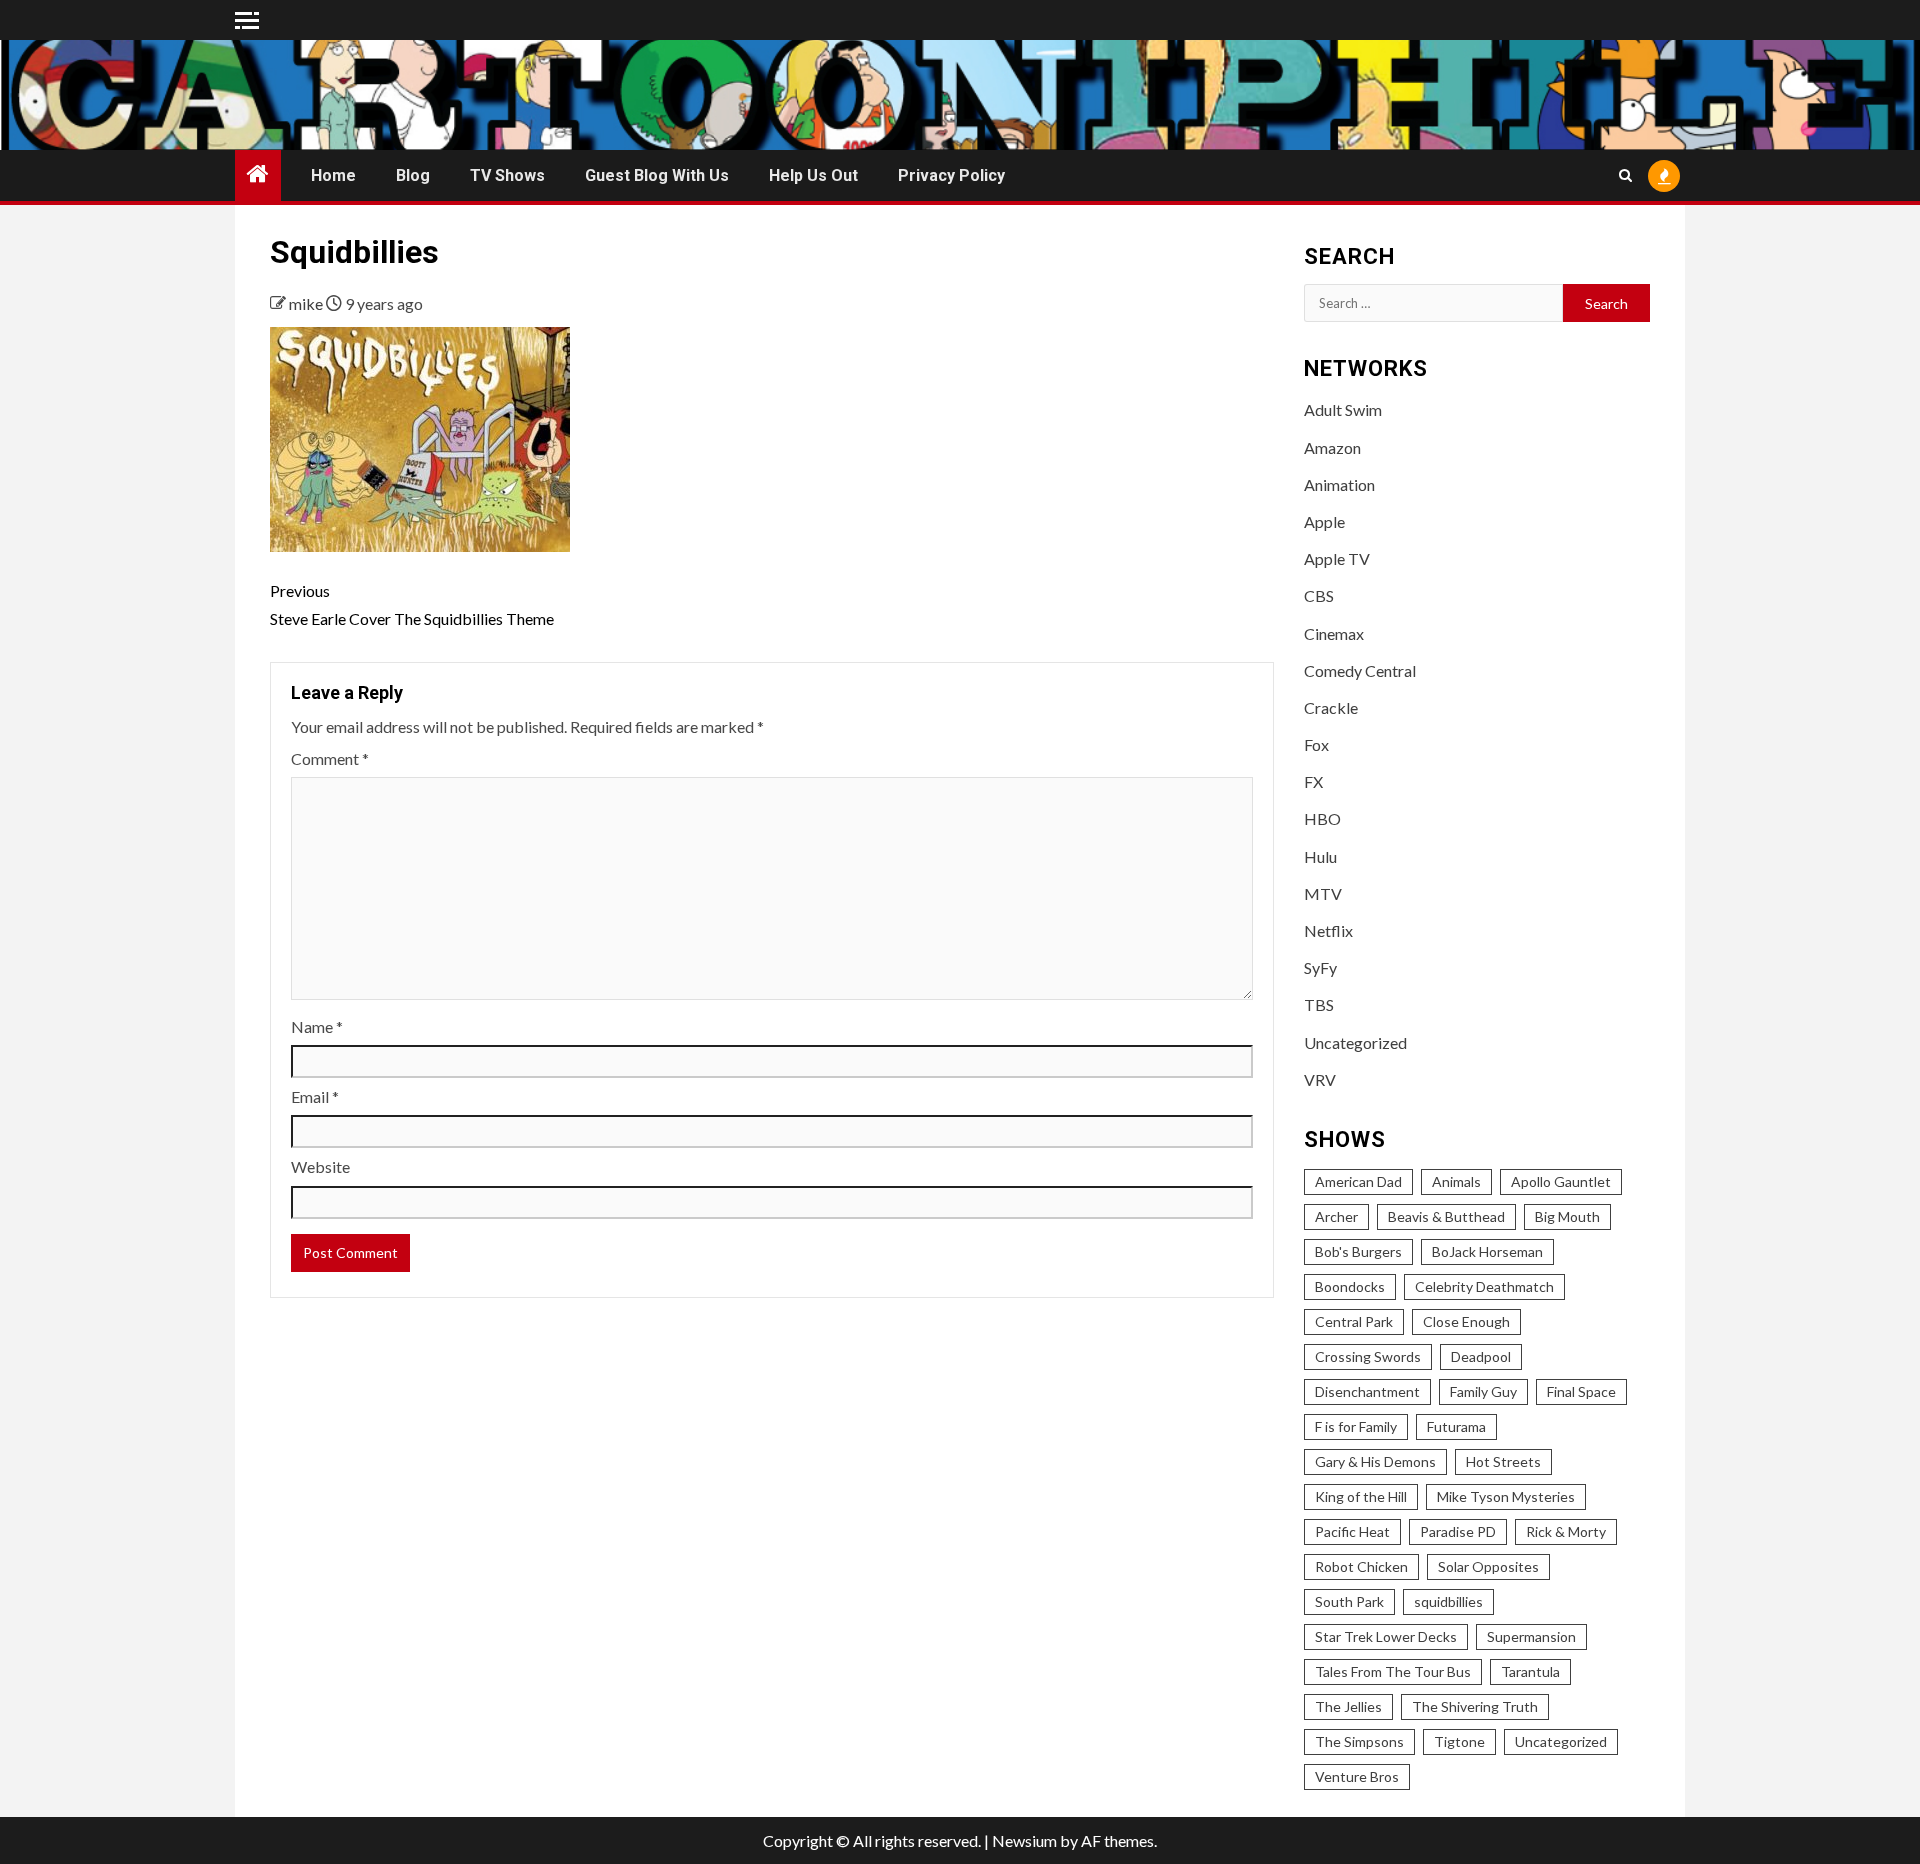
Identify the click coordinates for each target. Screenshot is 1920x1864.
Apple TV (1337, 558)
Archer (1336, 1216)
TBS (1319, 1004)
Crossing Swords (1368, 1356)
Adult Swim (1343, 409)
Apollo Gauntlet (1561, 1181)
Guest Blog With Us (657, 175)
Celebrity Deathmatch (1484, 1286)
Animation (1339, 484)
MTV (1323, 893)
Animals (1456, 1181)
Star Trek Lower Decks (1386, 1636)
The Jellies (1348, 1706)
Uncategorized (1355, 1042)
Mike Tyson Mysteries (1506, 1496)
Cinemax (1334, 633)
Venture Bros (1357, 1776)
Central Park (1354, 1321)
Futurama (1456, 1426)
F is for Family (1356, 1426)
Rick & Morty (1566, 1531)
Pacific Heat (1352, 1531)
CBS (1319, 595)
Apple (1324, 521)
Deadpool (1481, 1356)
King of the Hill (1361, 1496)
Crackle (1331, 707)
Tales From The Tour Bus (1393, 1671)
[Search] (1625, 175)
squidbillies (1448, 1601)
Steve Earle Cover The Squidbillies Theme (412, 604)
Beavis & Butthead (1446, 1216)
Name (317, 1026)
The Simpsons (1359, 1741)
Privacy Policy (951, 175)
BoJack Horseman (1487, 1251)
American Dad (1358, 1181)
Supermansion (1531, 1636)
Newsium (1024, 1840)
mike (307, 303)
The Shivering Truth (1475, 1706)
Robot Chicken (1361, 1566)
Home (333, 175)
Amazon (1332, 447)
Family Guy (1483, 1391)
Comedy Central (1360, 670)
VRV (1320, 1079)
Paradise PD (1458, 1531)
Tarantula (1530, 1671)
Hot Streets (1503, 1461)
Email (315, 1096)
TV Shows (507, 175)
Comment (330, 758)
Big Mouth (1567, 1216)
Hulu (1320, 856)
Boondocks (1350, 1286)
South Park (1349, 1601)
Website (320, 1166)
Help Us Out (813, 175)
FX (1313, 781)
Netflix (1328, 930)
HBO (1322, 818)
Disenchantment (1367, 1391)
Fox (1316, 744)
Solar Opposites (1488, 1566)
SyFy (1320, 967)
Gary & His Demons (1375, 1461)
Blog (413, 175)
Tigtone (1459, 1741)
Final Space (1581, 1391)
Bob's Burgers (1358, 1251)
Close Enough (1466, 1321)
